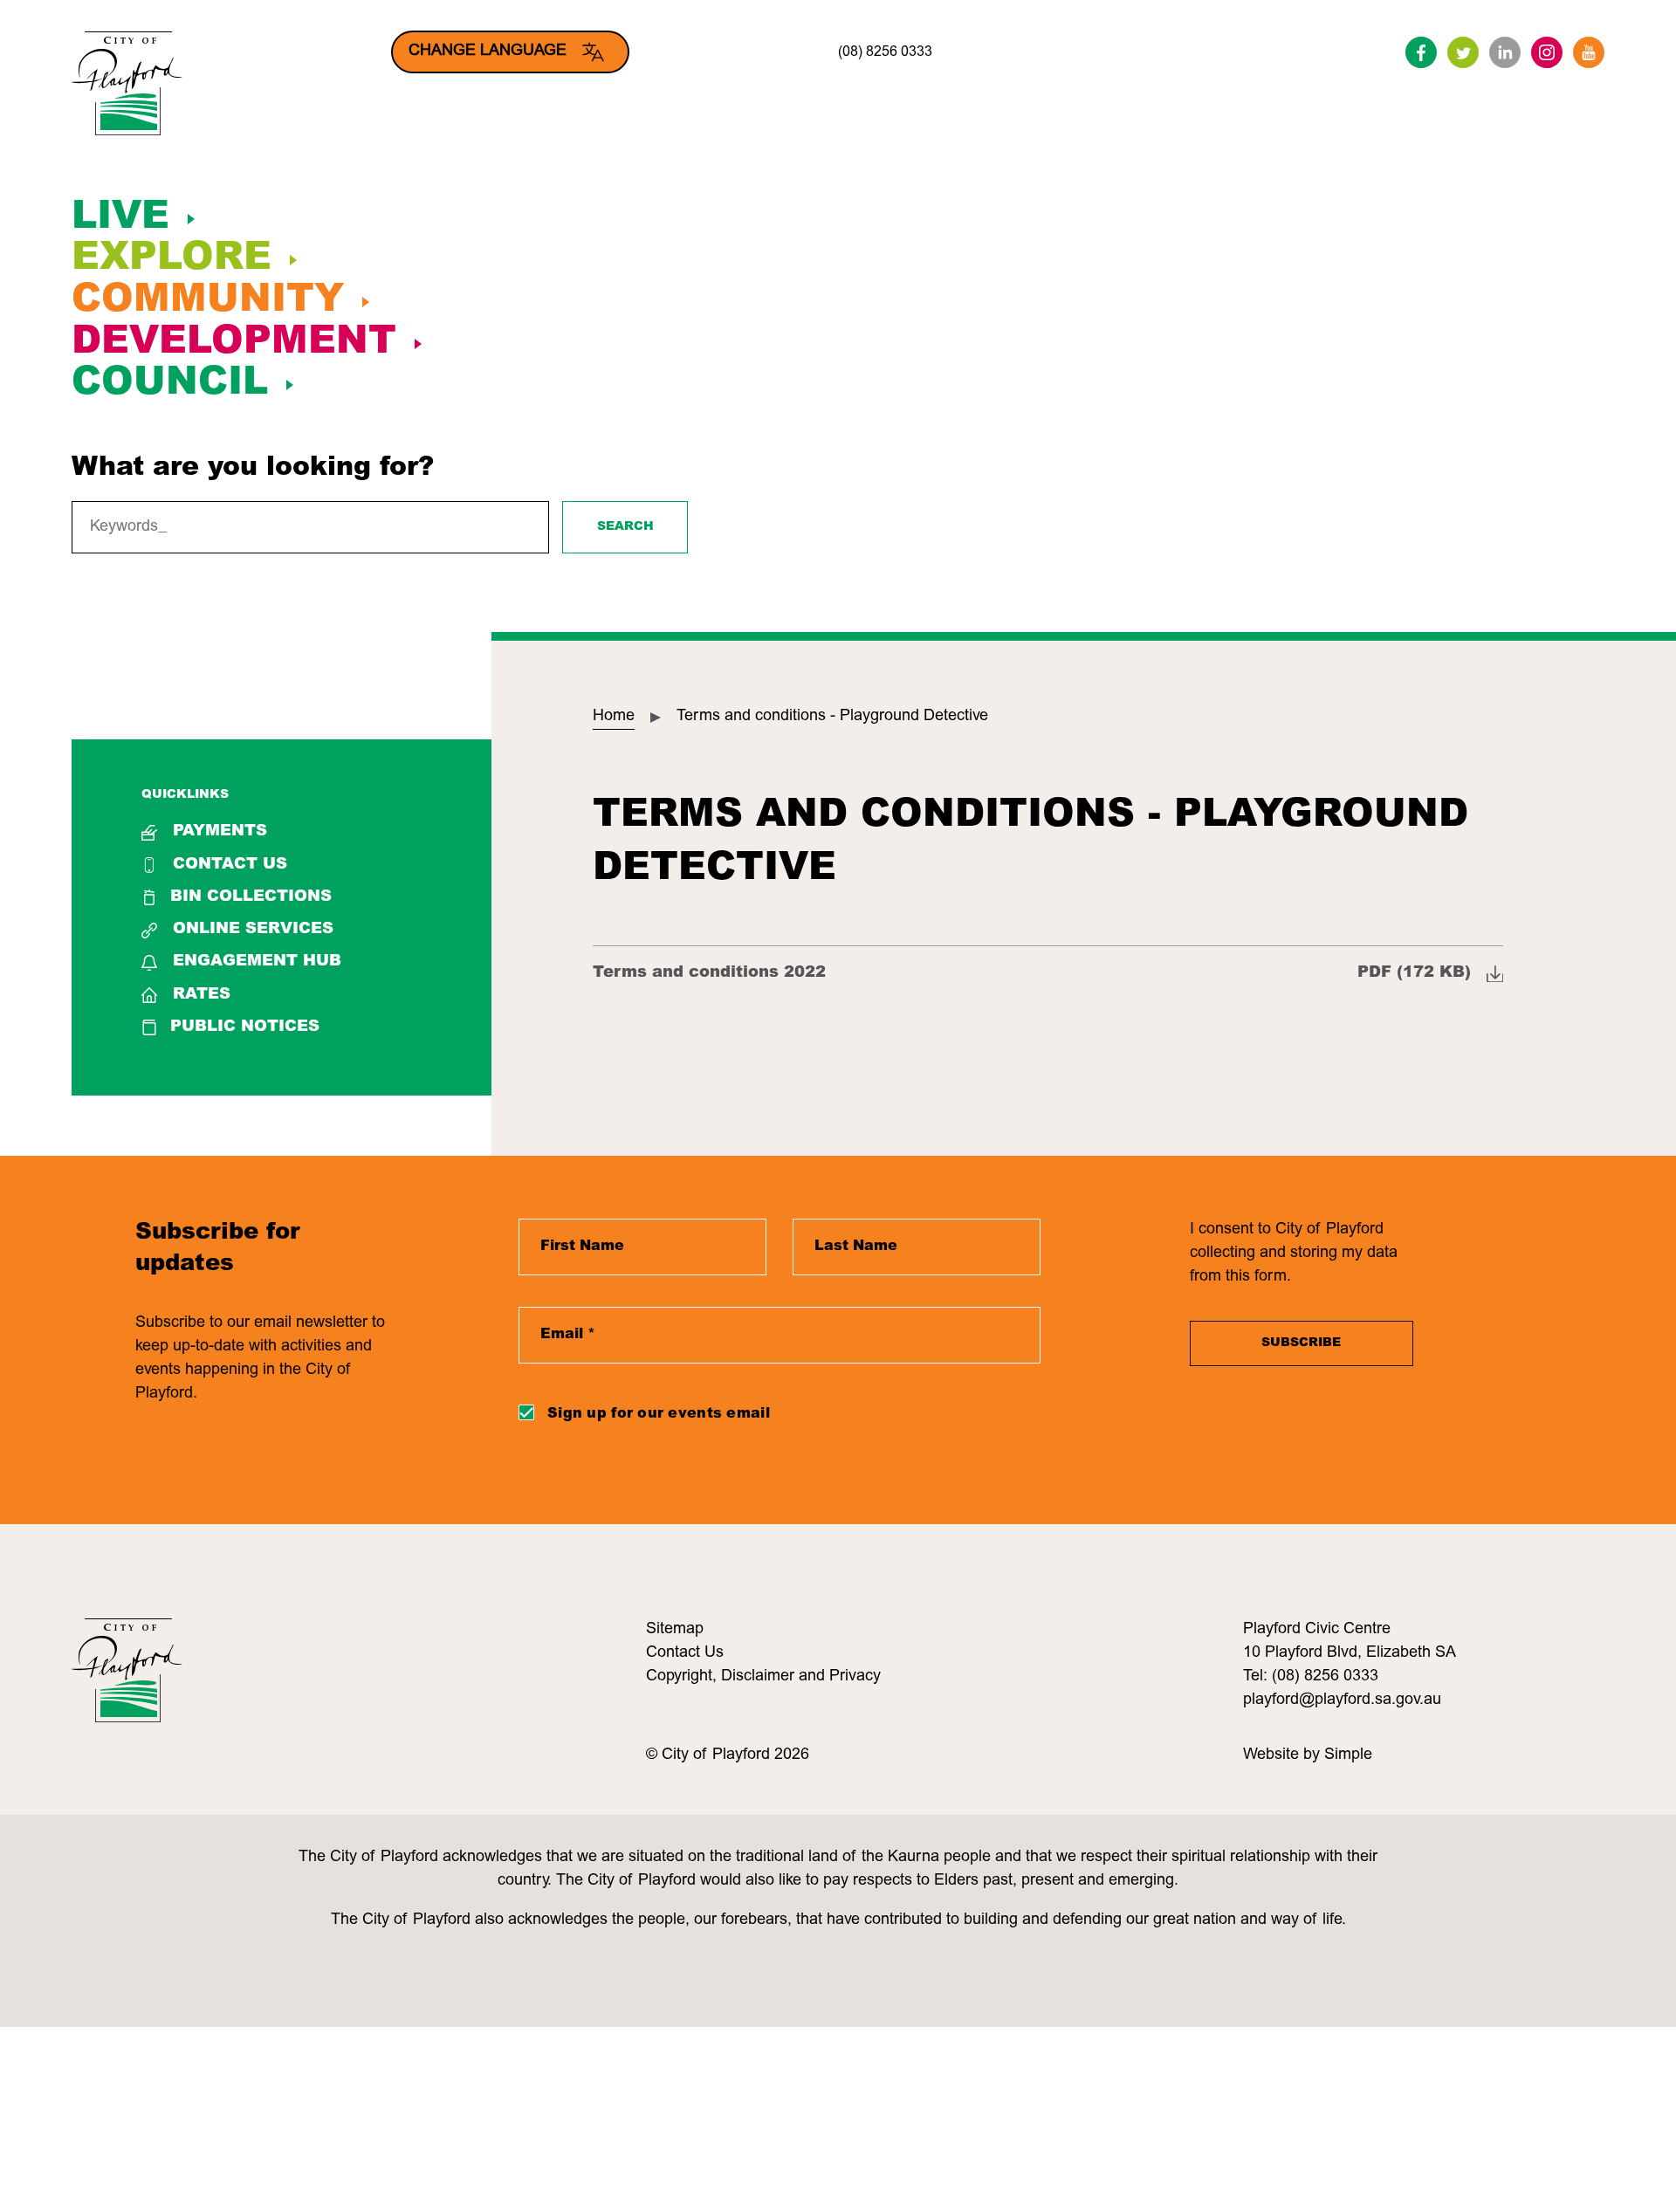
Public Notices (245, 1027)
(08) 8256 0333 (885, 52)
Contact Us (230, 865)
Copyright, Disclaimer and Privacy (763, 1677)
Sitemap (675, 1630)
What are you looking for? (253, 469)
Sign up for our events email (659, 1414)
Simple (1348, 1755)
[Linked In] (1505, 52)
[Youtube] (1589, 52)
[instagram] (1547, 52)
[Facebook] (1421, 52)
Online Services (253, 930)
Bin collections (251, 897)
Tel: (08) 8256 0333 (1311, 1677)
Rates (202, 995)
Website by (1284, 1755)
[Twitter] (1463, 52)
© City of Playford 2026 (728, 1755)
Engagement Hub (257, 962)
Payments (220, 832)
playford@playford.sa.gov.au (1342, 1700)
